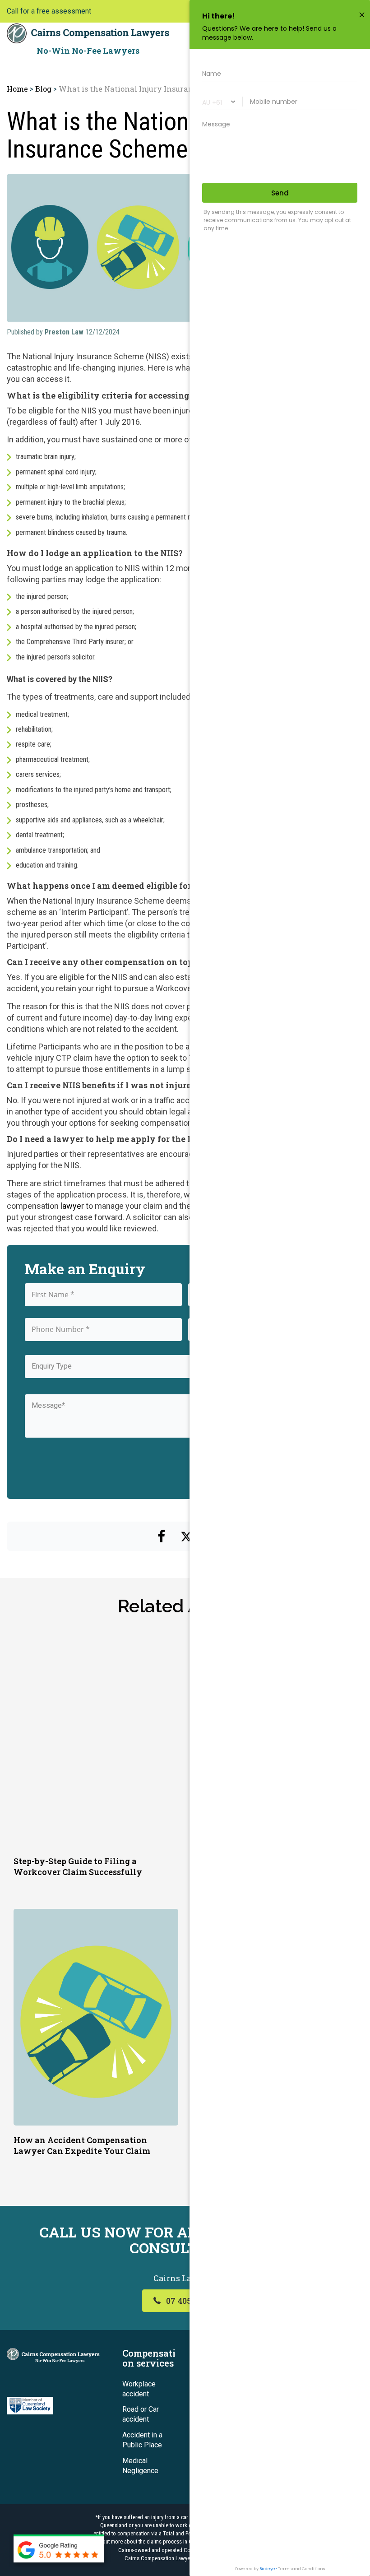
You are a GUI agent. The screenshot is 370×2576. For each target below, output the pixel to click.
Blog (43, 89)
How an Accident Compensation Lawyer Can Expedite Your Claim (82, 2145)
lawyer (72, 1206)
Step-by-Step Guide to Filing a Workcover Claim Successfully (78, 1866)
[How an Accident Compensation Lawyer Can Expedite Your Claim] (96, 2016)
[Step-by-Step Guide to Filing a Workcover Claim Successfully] (96, 1737)
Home (17, 89)
